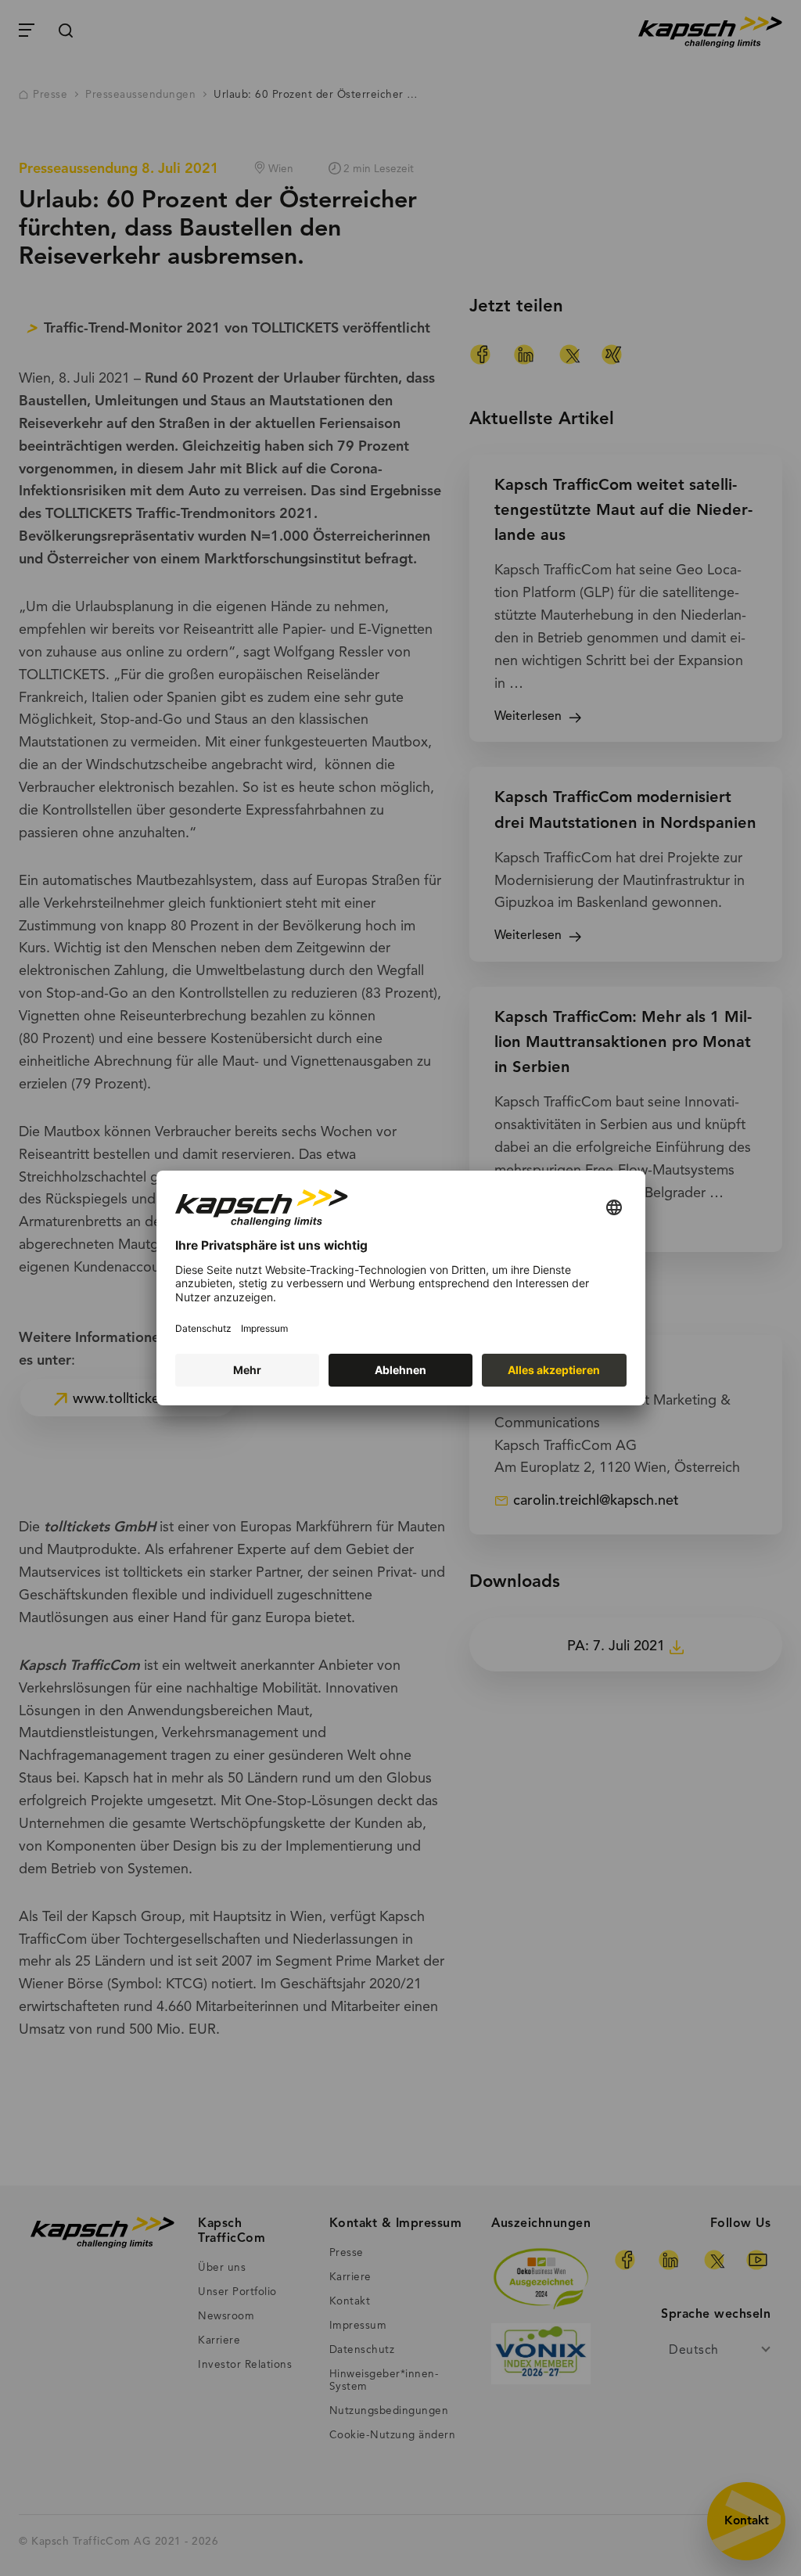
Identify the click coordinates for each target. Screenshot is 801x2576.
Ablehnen (400, 1370)
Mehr (247, 1370)
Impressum (264, 1328)
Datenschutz (203, 1328)
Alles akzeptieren (554, 1370)
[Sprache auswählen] (614, 1209)
